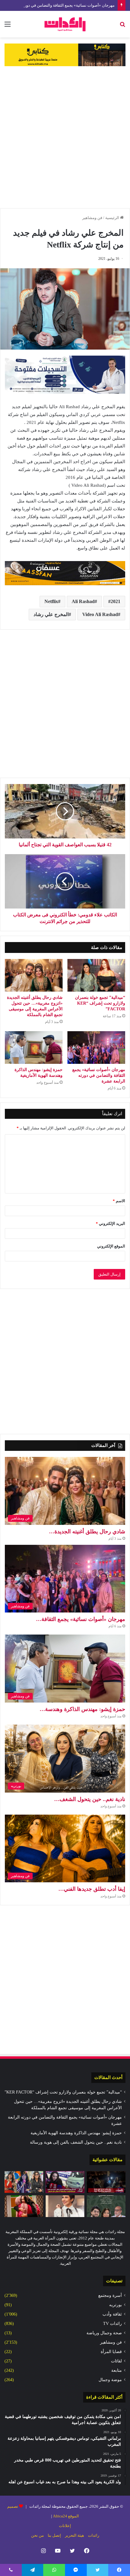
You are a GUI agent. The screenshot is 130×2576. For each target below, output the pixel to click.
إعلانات (65, 2526)
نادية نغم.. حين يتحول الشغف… (90, 1799)
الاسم (119, 1201)
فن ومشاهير (92, 218)
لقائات (116, 2361)
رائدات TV (112, 2324)
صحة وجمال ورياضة (104, 2333)
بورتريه (115, 2305)
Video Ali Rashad (100, 614)
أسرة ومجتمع (110, 2295)
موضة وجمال (110, 2380)
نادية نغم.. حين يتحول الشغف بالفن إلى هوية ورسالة (76, 2142)
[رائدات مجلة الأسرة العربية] (65, 24)
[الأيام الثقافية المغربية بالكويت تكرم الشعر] (106, 2206)
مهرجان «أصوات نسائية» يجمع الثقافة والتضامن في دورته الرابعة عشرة (99, 1075)
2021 (115, 601)
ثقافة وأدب (112, 2314)
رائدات (94, 2535)
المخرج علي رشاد (51, 614)
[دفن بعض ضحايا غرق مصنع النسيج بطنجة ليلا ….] (106, 2182)
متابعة (117, 2370)
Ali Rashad (83, 601)
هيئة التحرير (75, 2535)
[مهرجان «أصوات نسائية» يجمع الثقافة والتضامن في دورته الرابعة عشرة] (96, 1048)
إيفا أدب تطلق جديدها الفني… (92, 1889)
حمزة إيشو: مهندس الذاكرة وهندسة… (82, 1709)
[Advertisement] (65, 137)
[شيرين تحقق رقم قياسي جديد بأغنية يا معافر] (65, 2206)
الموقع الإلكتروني (111, 1246)
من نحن (37, 2535)
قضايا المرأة (111, 2352)
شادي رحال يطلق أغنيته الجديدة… (87, 1532)
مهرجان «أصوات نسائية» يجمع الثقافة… (81, 1619)
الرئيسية (113, 218)
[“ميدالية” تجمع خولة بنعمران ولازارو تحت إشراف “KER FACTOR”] (96, 975)
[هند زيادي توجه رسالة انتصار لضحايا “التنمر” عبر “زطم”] (24, 2206)
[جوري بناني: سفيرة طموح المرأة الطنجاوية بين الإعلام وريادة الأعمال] (24, 2182)
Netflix (51, 601)
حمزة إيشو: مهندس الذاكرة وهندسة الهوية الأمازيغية (76, 2133)
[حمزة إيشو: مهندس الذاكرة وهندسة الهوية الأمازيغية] (34, 1048)
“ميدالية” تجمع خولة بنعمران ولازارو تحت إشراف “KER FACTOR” (100, 1003)
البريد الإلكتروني (110, 1223)
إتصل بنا (54, 2535)
